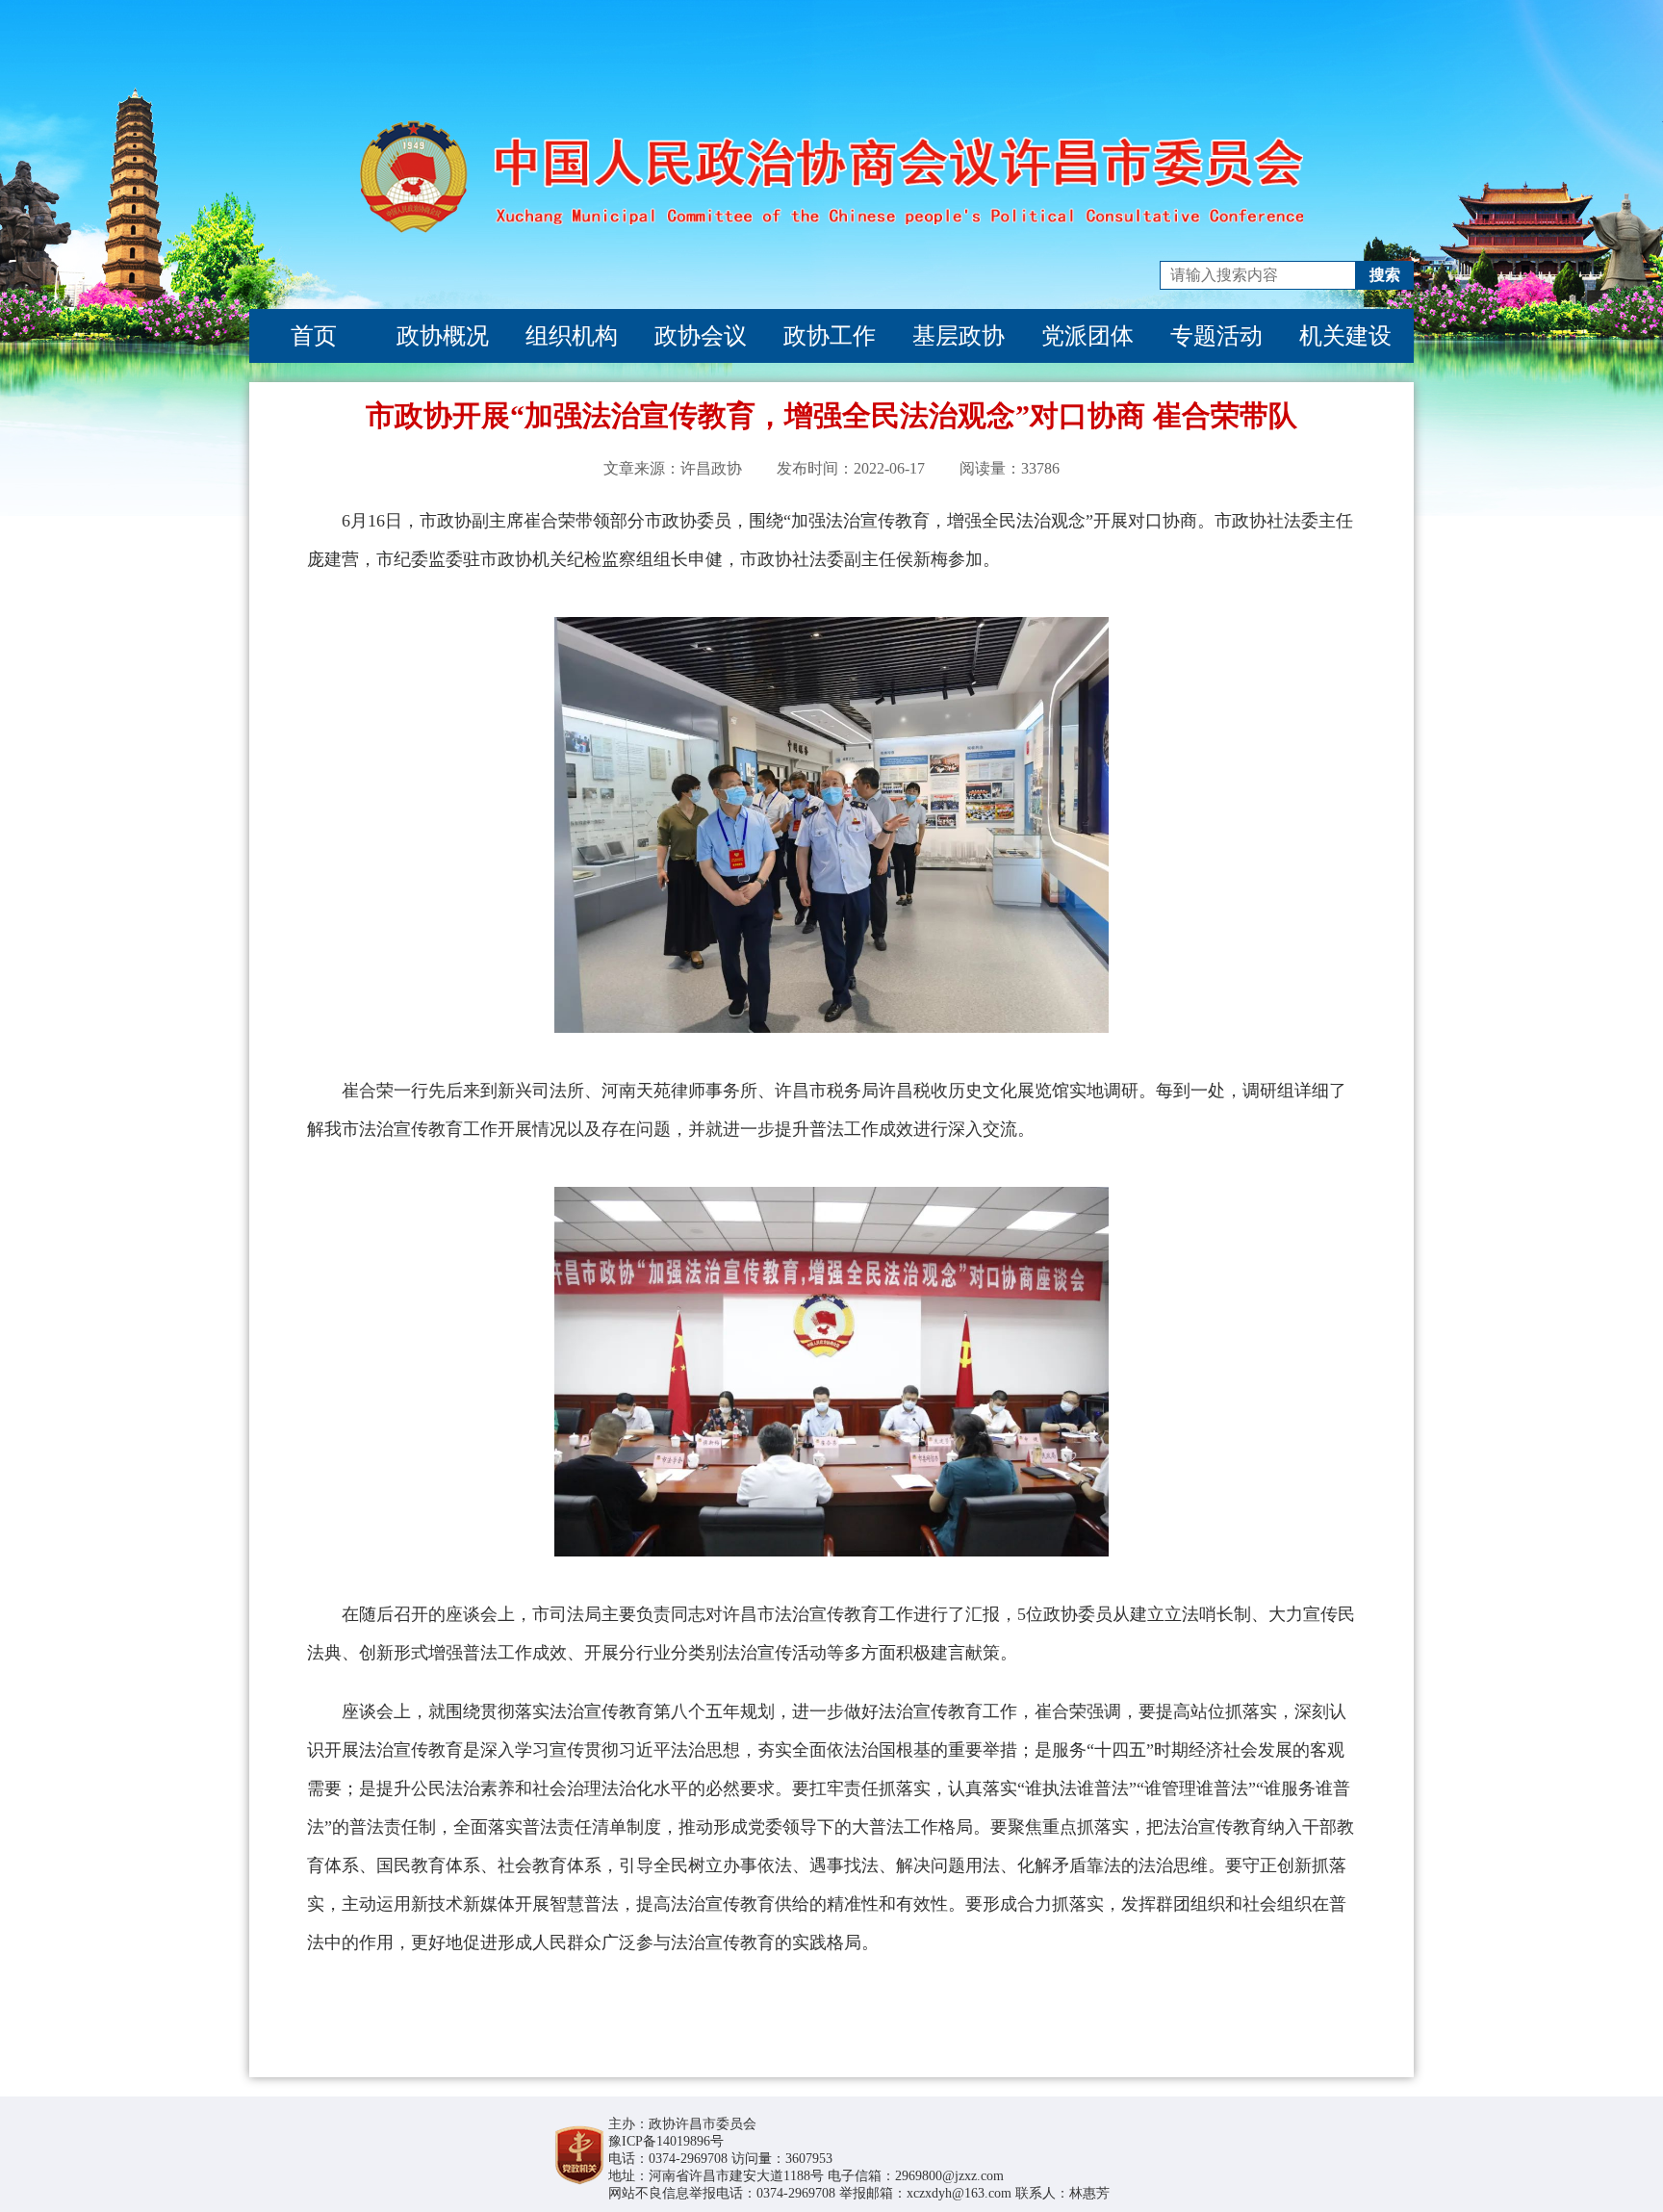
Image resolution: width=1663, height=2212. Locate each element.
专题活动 (1216, 336)
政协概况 (443, 336)
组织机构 (572, 336)
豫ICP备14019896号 (666, 2141)
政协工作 (830, 336)
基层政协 (959, 336)
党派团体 (1087, 336)
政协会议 (701, 336)
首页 (314, 336)
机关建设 (1345, 336)
